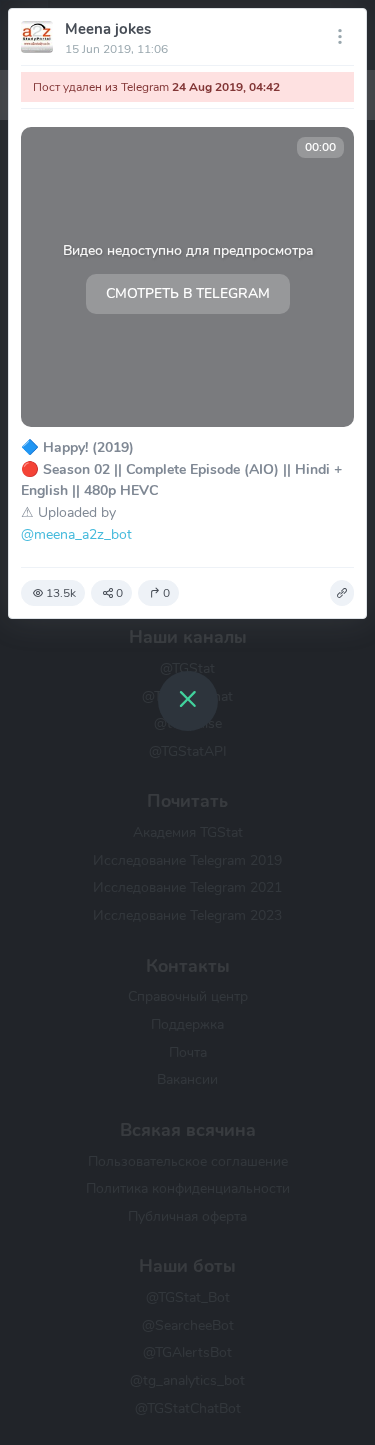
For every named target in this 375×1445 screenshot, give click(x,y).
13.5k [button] (61, 593)
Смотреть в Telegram (188, 293)
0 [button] (119, 593)
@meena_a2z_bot (76, 534)
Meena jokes (108, 29)
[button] (342, 593)
